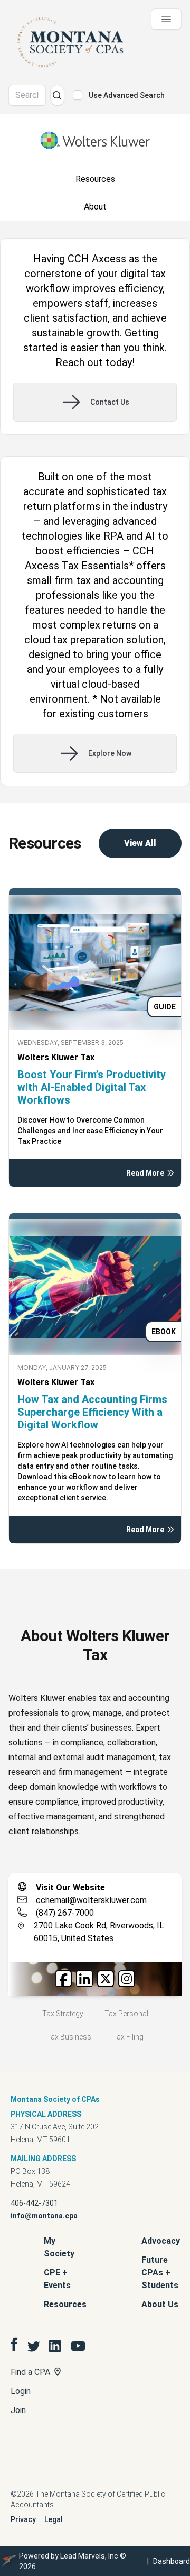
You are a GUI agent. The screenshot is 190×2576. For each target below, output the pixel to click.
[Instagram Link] (127, 1979)
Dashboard (172, 2561)
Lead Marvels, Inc (89, 2556)
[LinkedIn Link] (84, 1979)
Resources (65, 2304)
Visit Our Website (70, 1887)
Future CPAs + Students (160, 2273)
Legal (54, 2519)
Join (18, 2410)
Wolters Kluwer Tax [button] (56, 1057)
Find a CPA (31, 2372)
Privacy (23, 2519)
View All (140, 843)
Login (21, 2391)
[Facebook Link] (63, 1979)
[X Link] (106, 1979)
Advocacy (161, 2241)
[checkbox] (78, 95)
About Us (160, 2304)
